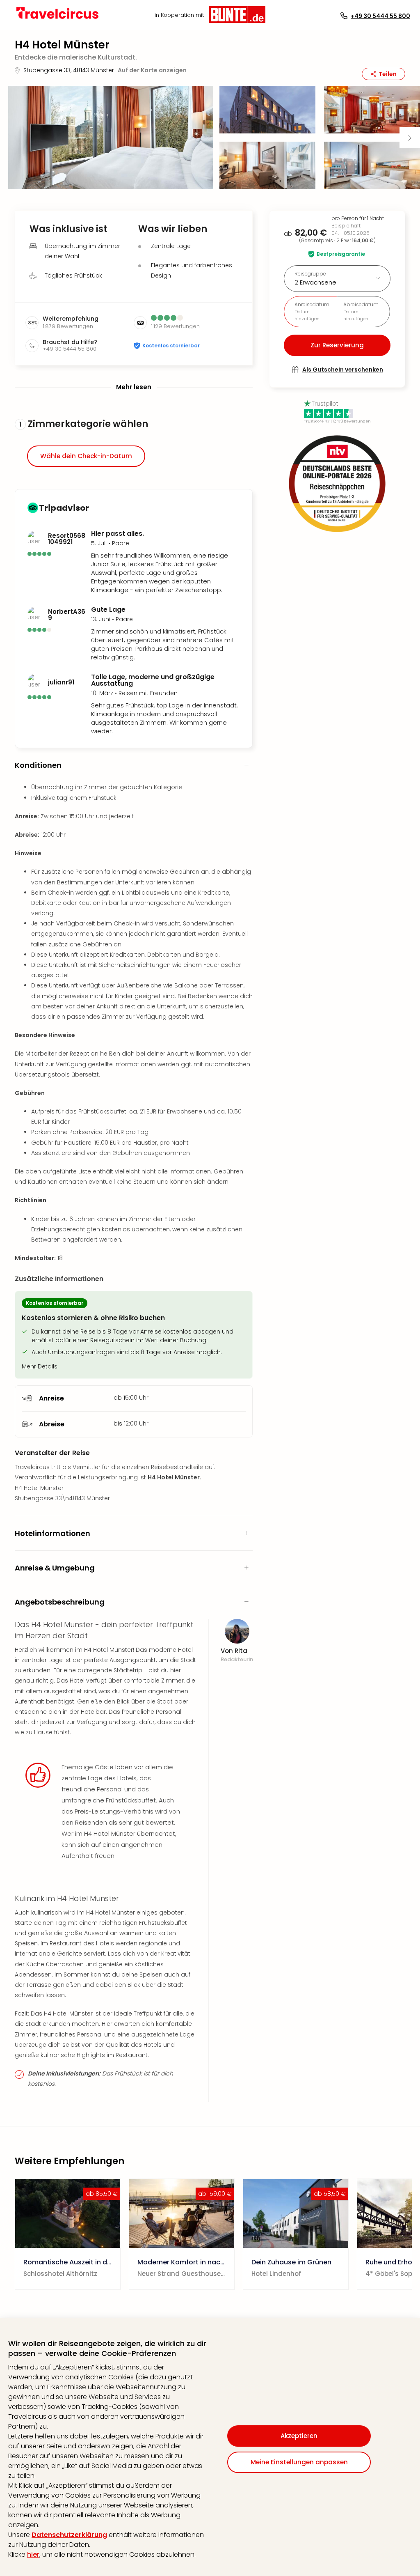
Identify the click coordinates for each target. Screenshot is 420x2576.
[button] (111, 138)
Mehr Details (40, 1366)
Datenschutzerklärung (69, 2535)
